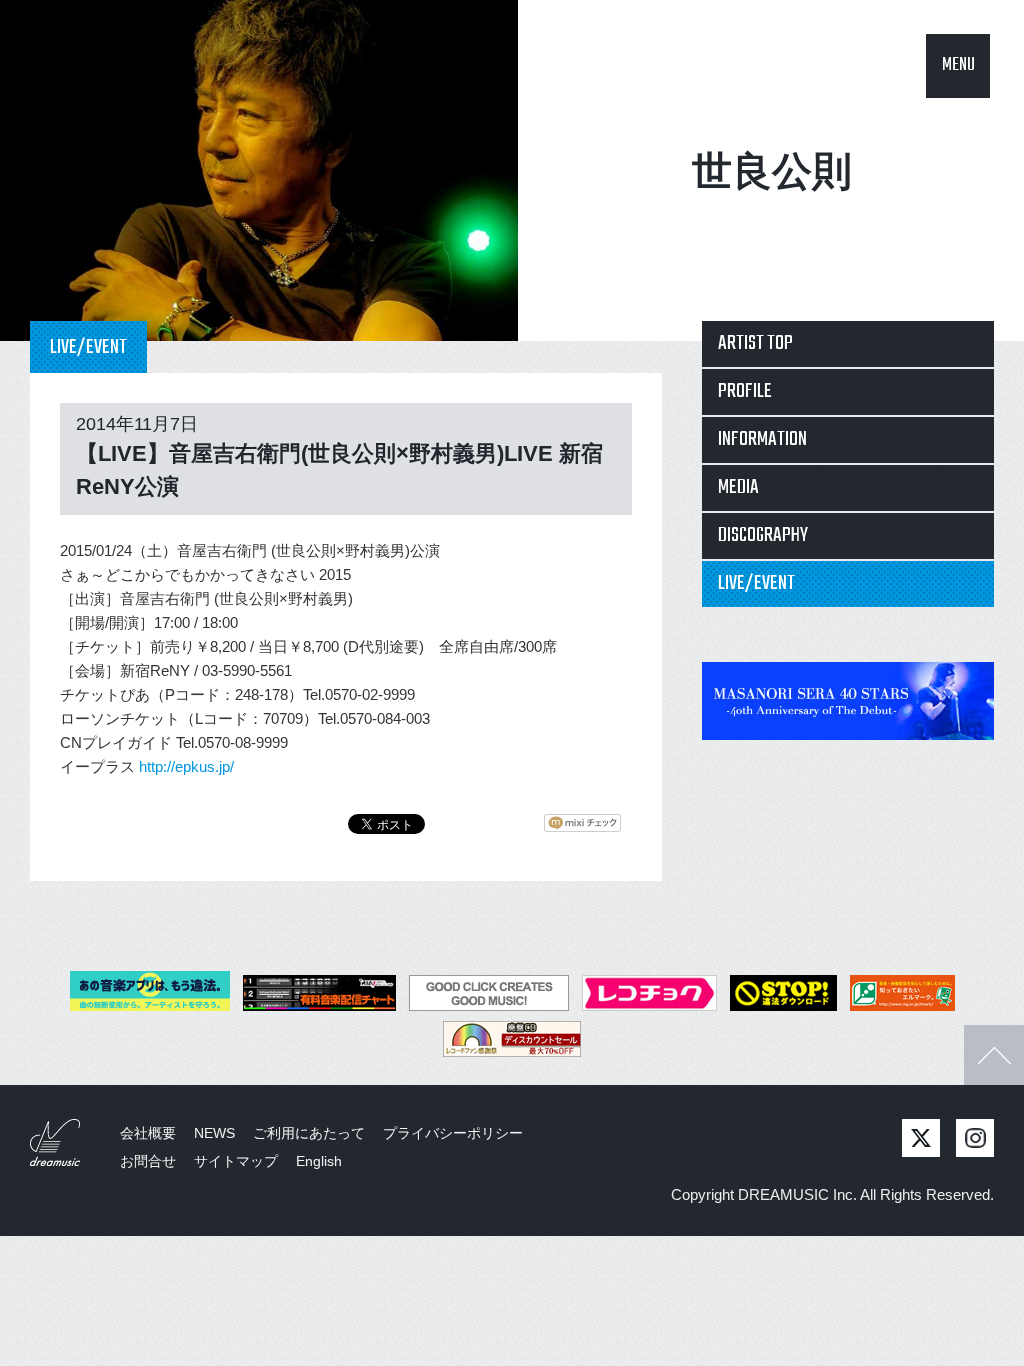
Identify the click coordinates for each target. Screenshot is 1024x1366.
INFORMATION (762, 439)
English (319, 1161)
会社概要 (148, 1133)
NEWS (214, 1133)
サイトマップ (236, 1161)
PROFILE (745, 391)
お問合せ (148, 1161)
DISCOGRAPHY (763, 535)
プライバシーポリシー (453, 1133)
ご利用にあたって (309, 1133)
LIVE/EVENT (756, 583)
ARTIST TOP (755, 343)
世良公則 (772, 171)
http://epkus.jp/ (186, 766)
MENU (958, 65)
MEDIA (738, 487)
